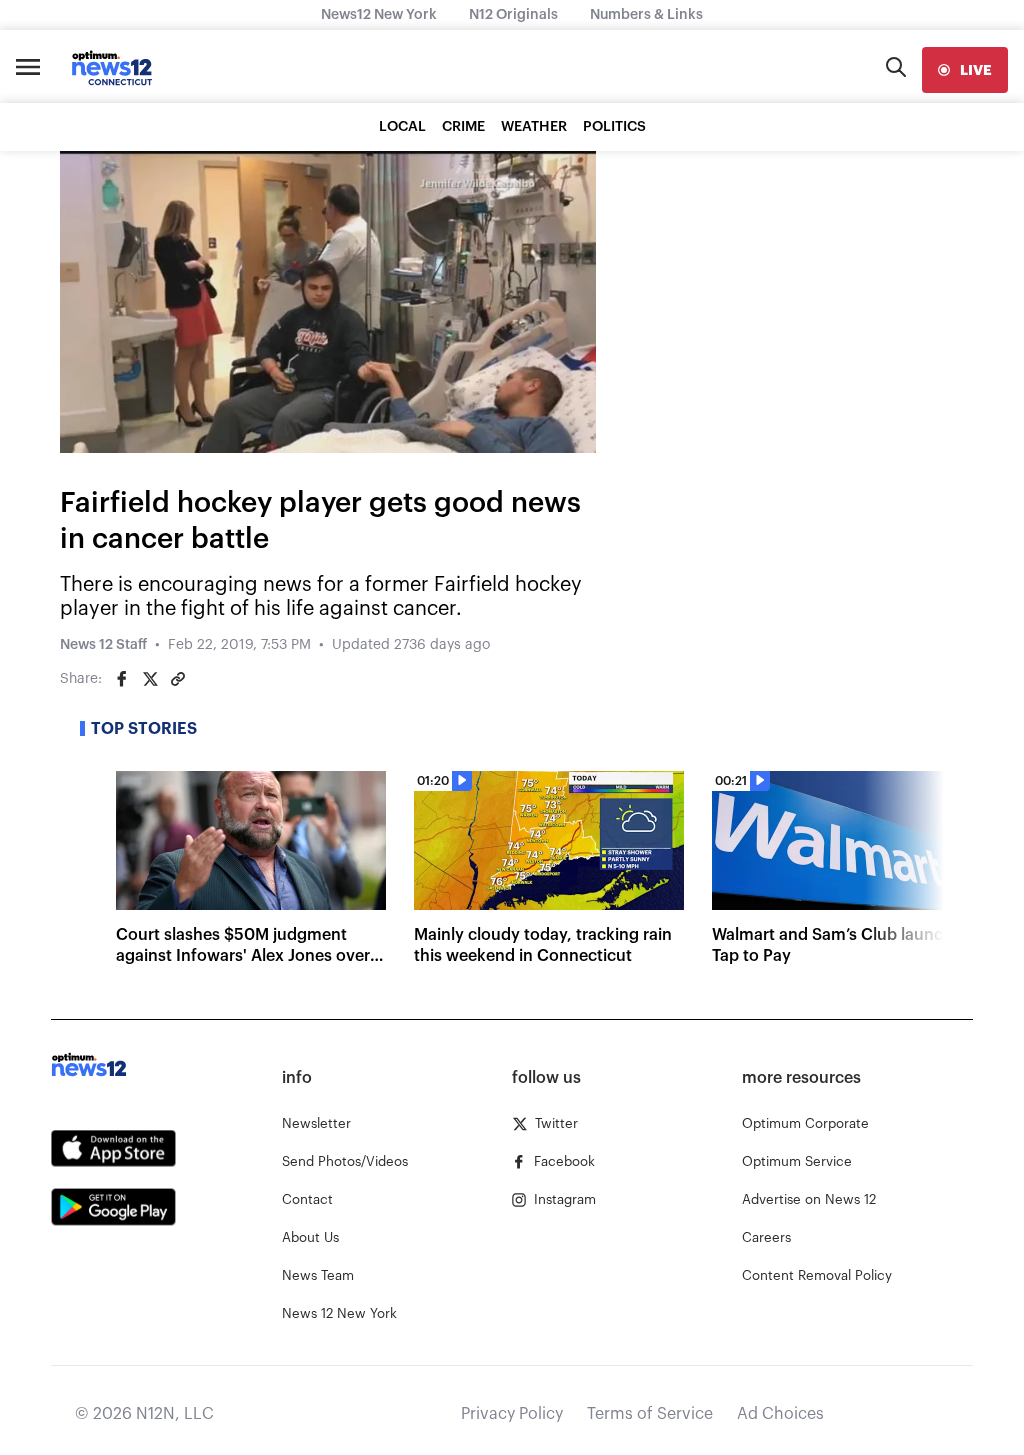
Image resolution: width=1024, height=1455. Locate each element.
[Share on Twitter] (150, 679)
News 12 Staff (103, 645)
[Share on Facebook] (122, 679)
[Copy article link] (178, 679)
